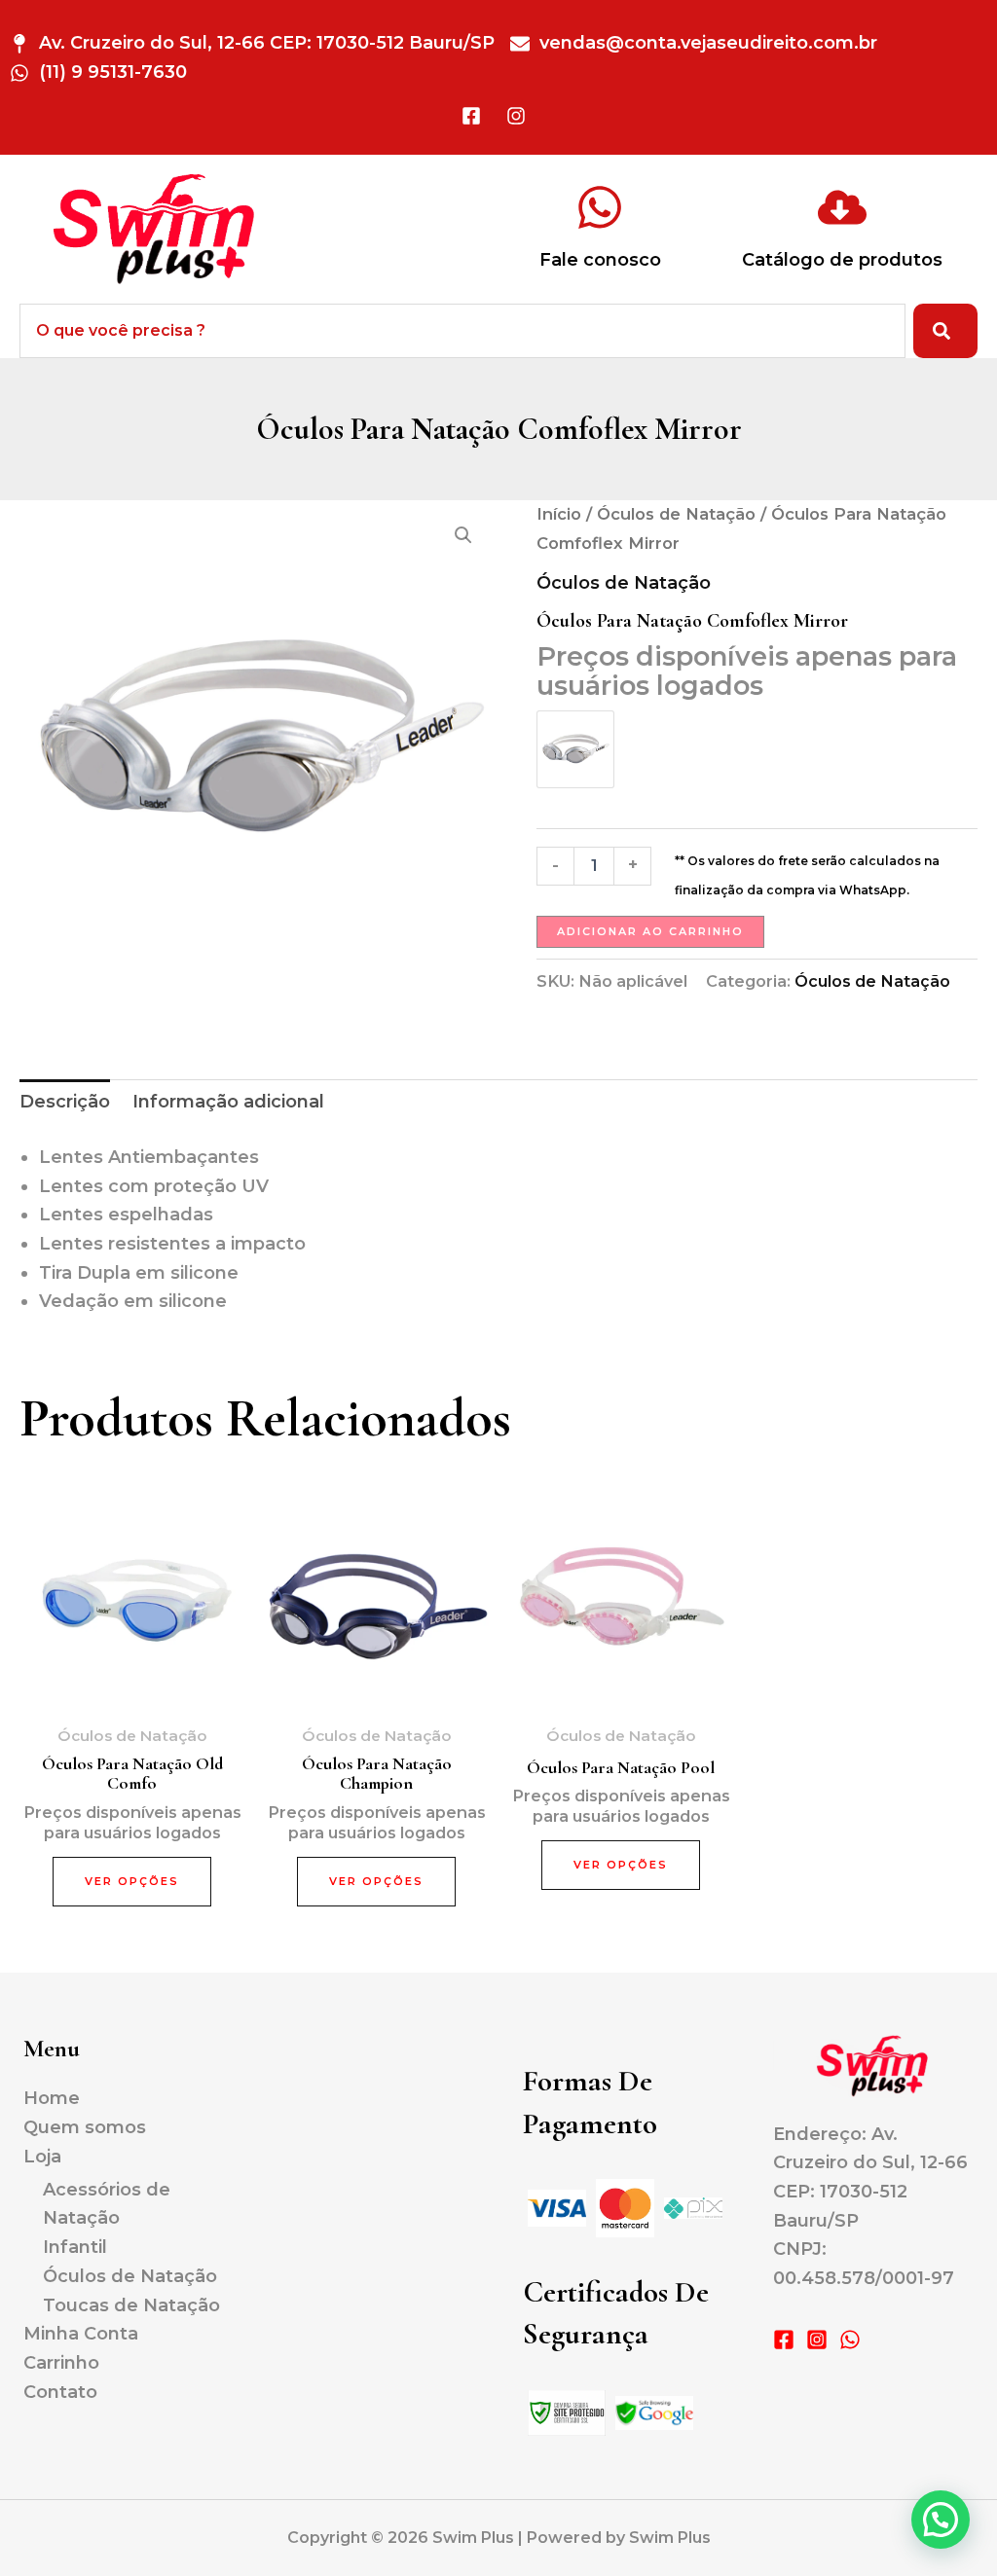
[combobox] (462, 331)
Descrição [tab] (65, 1102)
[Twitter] (850, 2340)
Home (52, 2098)
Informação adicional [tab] (228, 1102)
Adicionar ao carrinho (650, 931)
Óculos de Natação (676, 514)
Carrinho (61, 2363)
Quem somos (85, 2127)
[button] (463, 535)
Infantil (75, 2247)
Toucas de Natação (131, 2305)
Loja (42, 2157)
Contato (60, 2392)
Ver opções (132, 1881)
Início (559, 514)
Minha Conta (81, 2334)
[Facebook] (784, 2340)
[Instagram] (817, 2340)
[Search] (945, 331)
